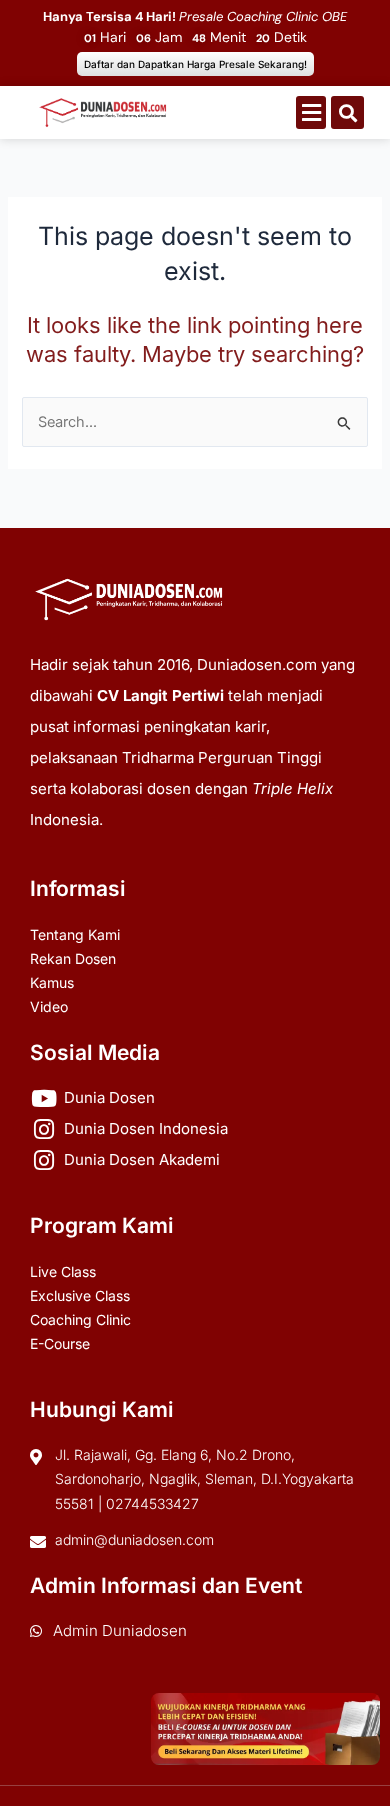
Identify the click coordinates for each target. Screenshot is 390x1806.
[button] (311, 112)
